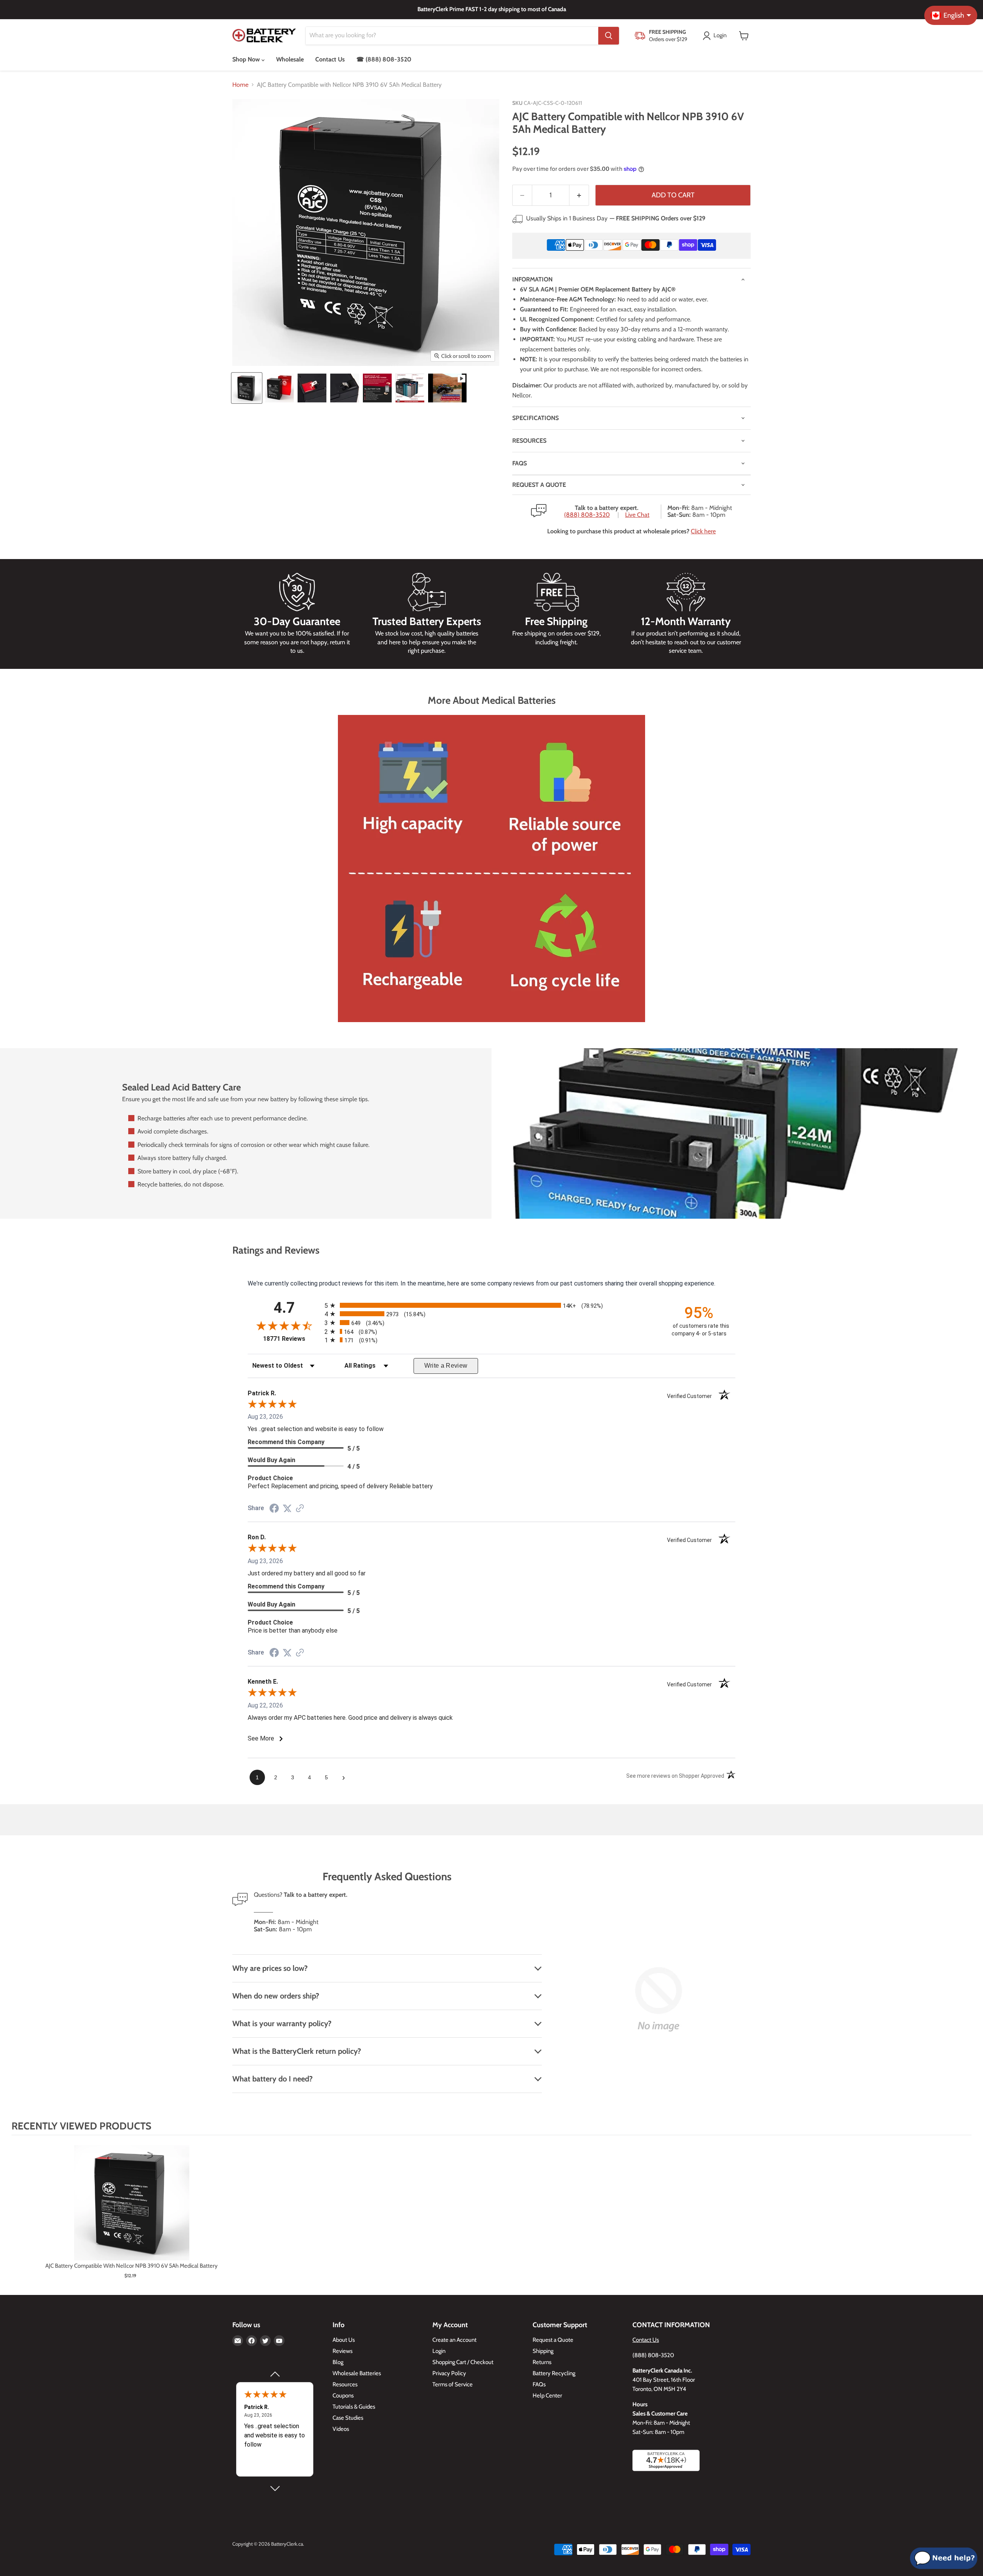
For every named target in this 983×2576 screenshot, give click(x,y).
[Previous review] (275, 2374)
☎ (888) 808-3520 (384, 59)
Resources (529, 441)
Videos (341, 2429)
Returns (542, 2362)
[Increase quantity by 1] (579, 195)
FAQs (520, 463)
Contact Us (330, 59)
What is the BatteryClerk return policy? (297, 2051)
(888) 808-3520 (587, 515)
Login (439, 2351)
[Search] (609, 36)
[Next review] (275, 2488)
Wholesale (290, 59)
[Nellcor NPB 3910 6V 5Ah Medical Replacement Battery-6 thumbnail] (410, 388)
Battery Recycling (554, 2373)
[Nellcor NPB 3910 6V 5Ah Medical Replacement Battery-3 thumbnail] (312, 388)
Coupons (343, 2396)
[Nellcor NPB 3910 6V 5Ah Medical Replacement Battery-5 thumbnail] (377, 388)
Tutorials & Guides (354, 2407)
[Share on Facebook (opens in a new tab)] (274, 1509)
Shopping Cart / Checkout (463, 2362)
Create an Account (454, 2340)
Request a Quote (553, 2340)
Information (532, 279)
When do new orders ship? (276, 1996)
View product (132, 2211)
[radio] (491, 1305)
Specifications (535, 418)
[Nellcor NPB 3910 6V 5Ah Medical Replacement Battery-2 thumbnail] (279, 388)
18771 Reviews (292, 1339)
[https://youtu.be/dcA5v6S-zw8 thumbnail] (447, 388)
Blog (338, 2362)
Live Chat (637, 515)
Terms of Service (453, 2384)
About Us (344, 2340)
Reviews (343, 2351)
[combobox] (452, 36)
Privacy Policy (449, 2373)
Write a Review (446, 1366)
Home (240, 85)
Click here (703, 531)
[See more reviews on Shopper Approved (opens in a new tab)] (300, 1509)
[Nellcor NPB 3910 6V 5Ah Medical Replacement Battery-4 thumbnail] (345, 388)
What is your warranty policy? (282, 2023)
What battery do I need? (272, 2079)
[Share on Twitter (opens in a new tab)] (287, 1508)
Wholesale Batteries (357, 2373)
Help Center (547, 2396)
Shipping (543, 2351)
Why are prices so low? (270, 1968)
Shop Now (247, 59)
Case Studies (348, 2418)
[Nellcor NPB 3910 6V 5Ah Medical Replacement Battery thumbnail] (247, 388)
